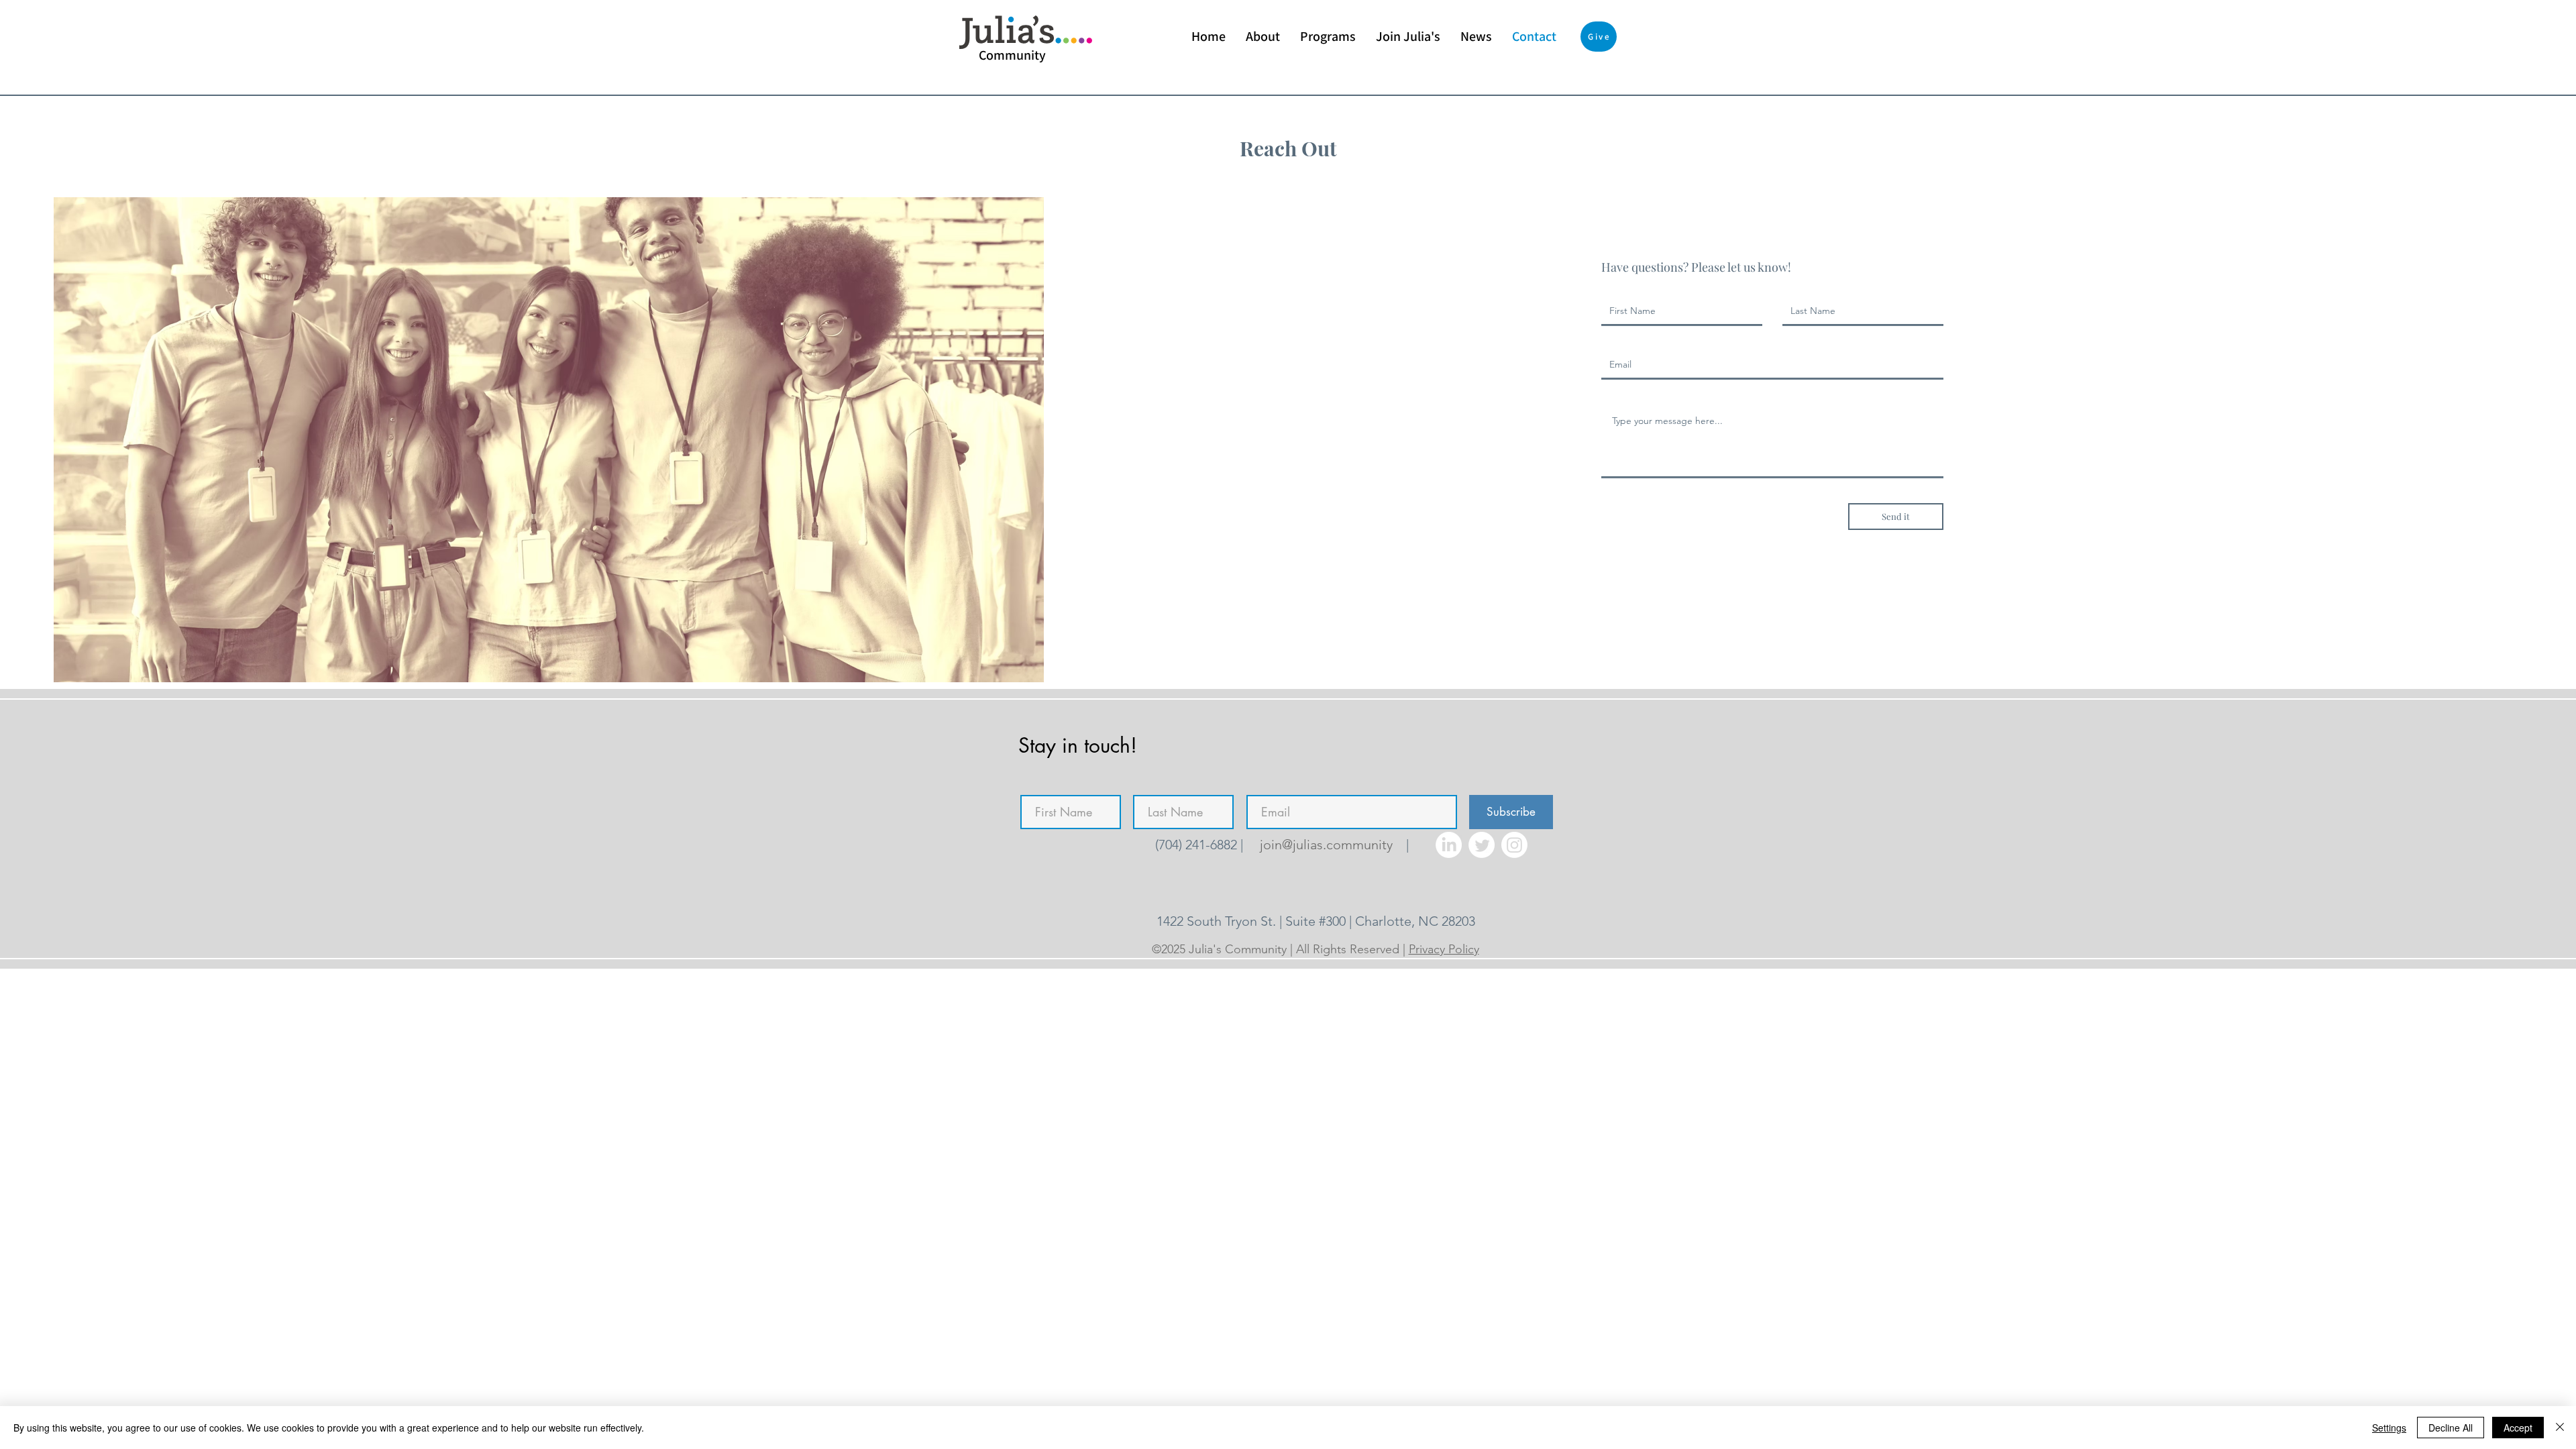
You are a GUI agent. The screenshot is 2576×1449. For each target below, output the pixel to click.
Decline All (2451, 1428)
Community (1012, 55)
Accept (2518, 1428)
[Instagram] (1514, 845)
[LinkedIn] (1449, 845)
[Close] (2560, 1428)
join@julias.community (1326, 845)
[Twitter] (1482, 845)
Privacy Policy (1444, 949)
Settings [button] (2389, 1428)
